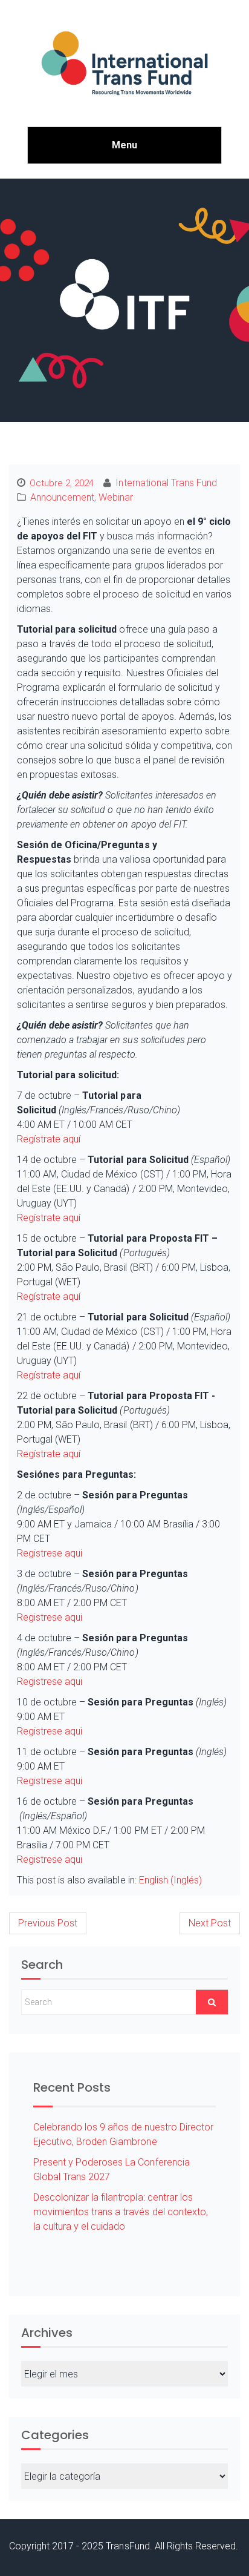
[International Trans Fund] (124, 63)
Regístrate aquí (49, 1139)
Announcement (62, 497)
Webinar (116, 497)
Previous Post (48, 1923)
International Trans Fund (166, 483)
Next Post (210, 1923)
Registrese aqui (50, 1553)
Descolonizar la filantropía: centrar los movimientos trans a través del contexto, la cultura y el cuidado (121, 2212)
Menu (124, 145)
